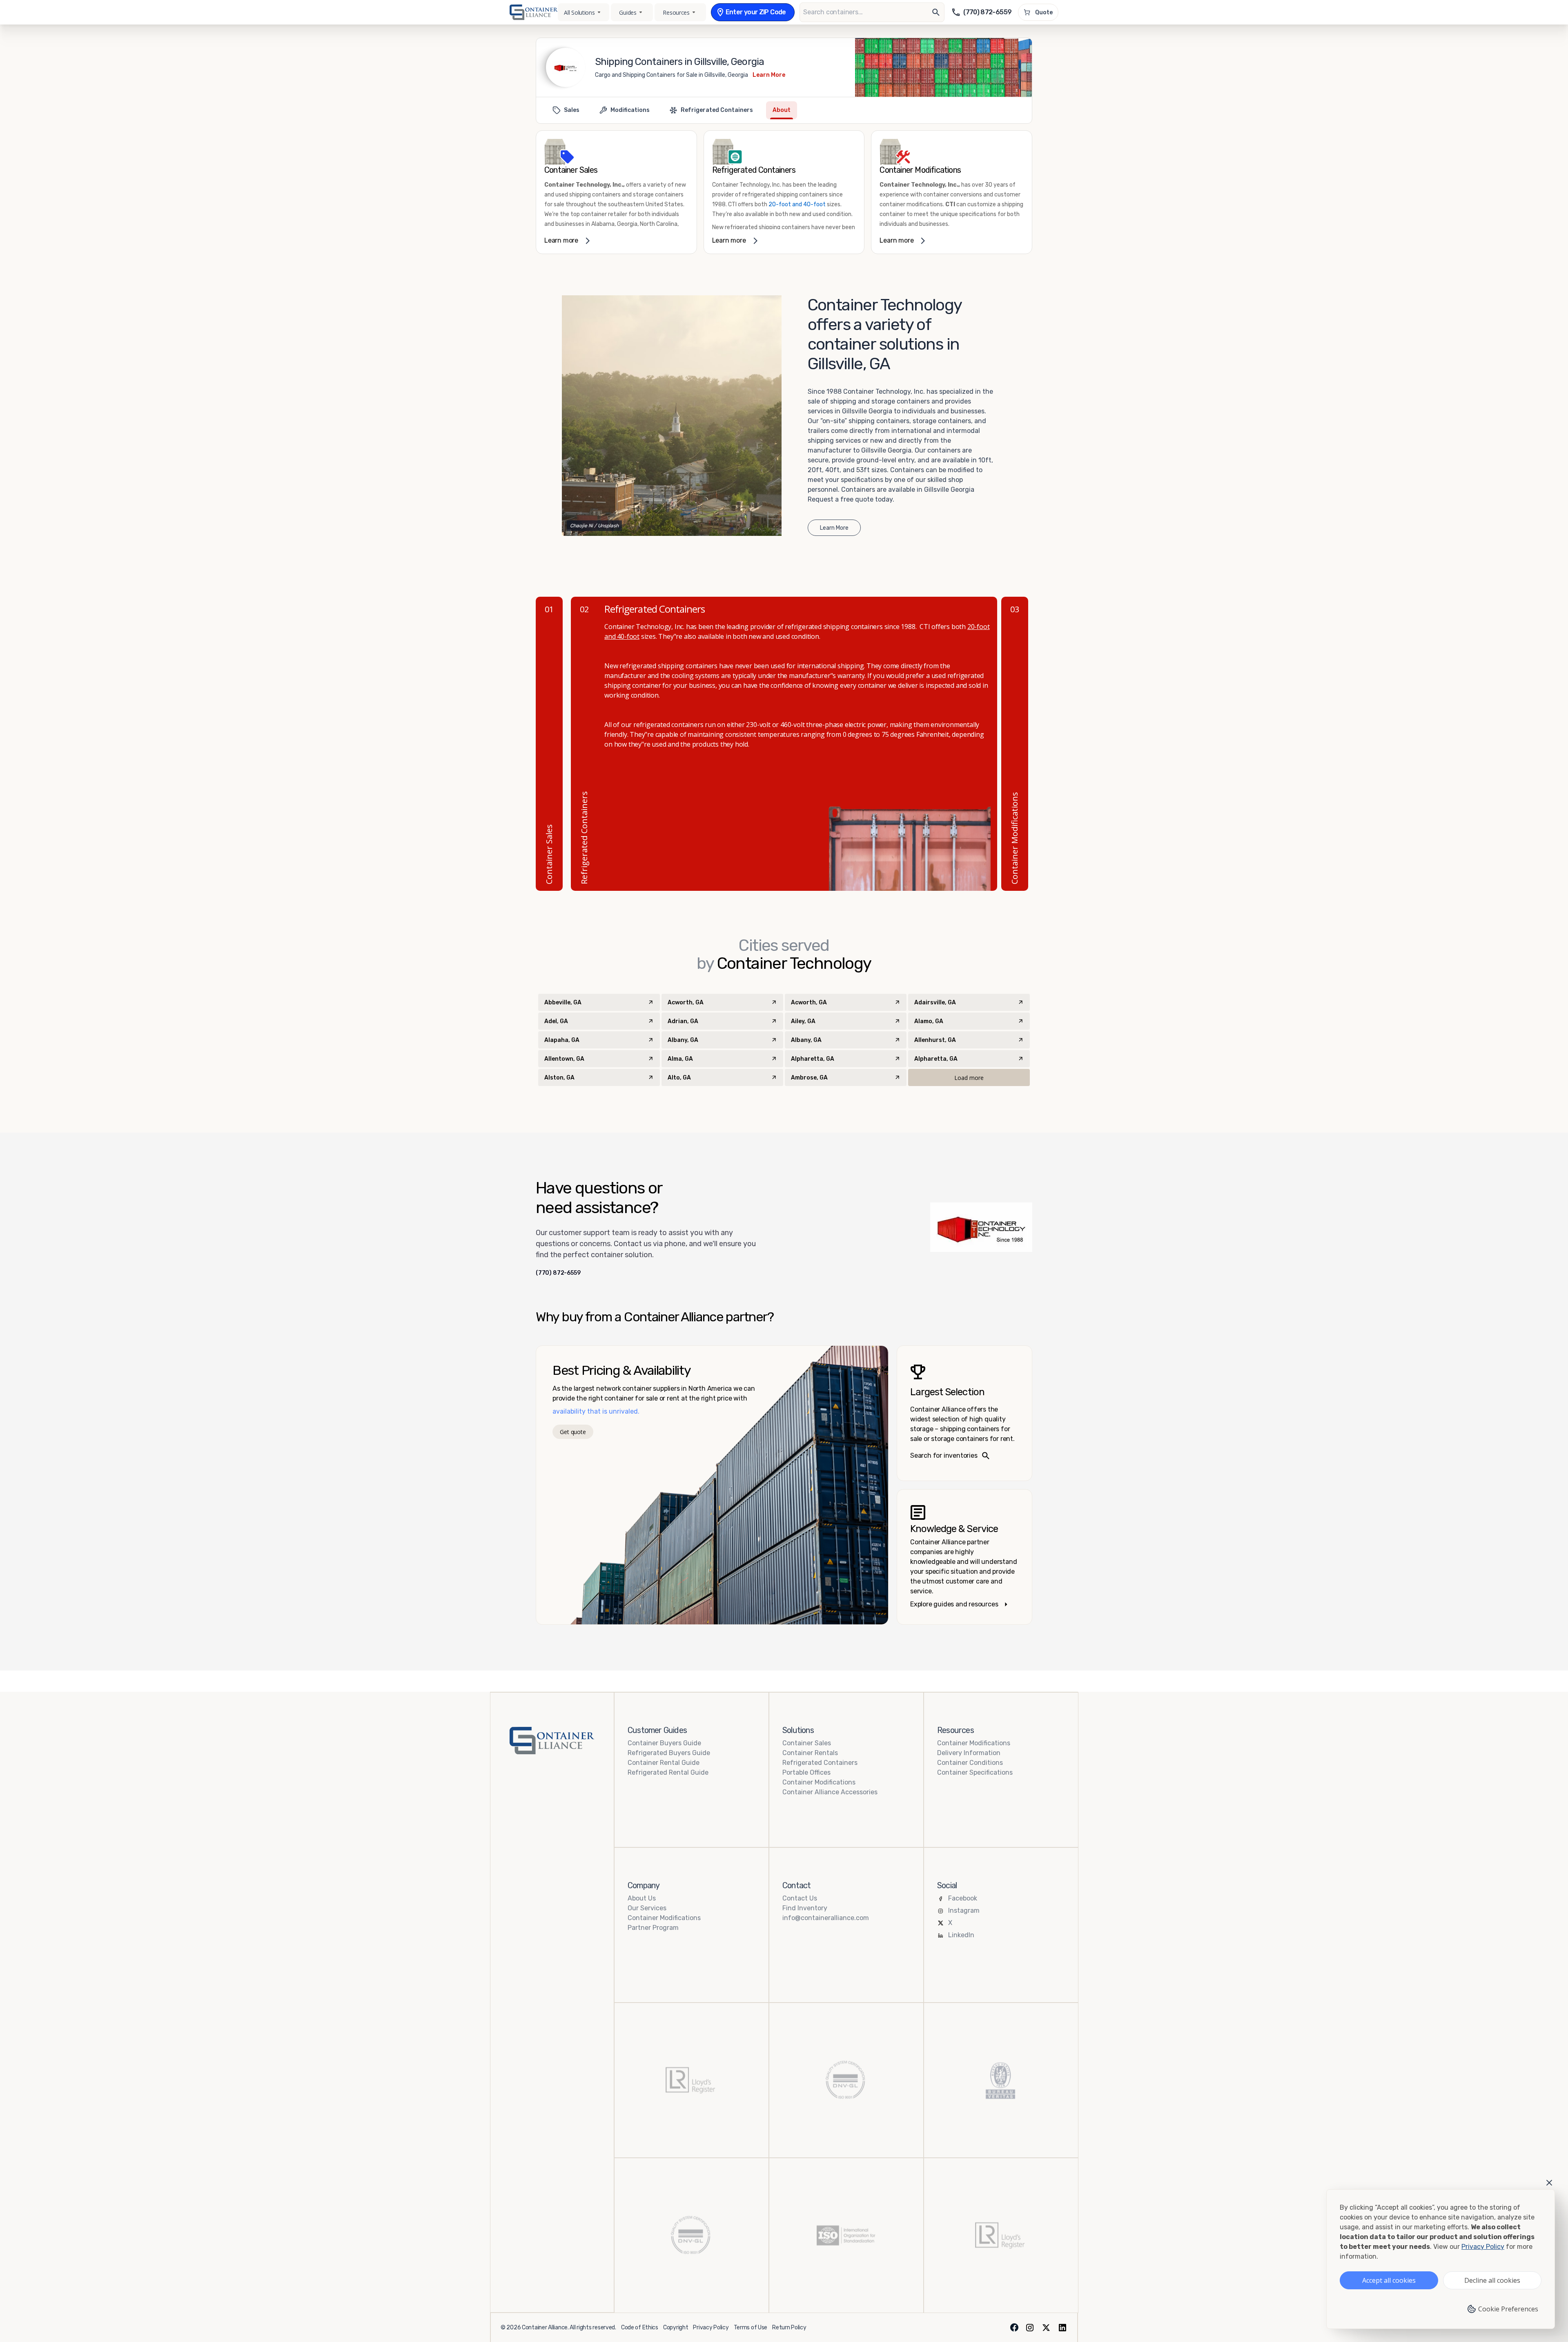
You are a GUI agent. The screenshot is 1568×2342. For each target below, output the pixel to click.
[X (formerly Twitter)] (1046, 2328)
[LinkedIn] (1062, 2328)
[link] (616, 192)
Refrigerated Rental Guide (668, 1772)
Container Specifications (975, 1772)
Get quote (573, 1432)
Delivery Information (969, 1753)
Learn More (769, 75)
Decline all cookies (1492, 2280)
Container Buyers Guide (664, 1743)
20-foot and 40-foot (797, 204)
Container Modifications (819, 1782)
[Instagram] (1030, 2328)
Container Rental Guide (664, 1763)
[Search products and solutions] (936, 12)
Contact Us (800, 1898)
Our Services (647, 1908)
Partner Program (653, 1928)
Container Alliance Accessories (830, 1792)
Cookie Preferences (1508, 2309)
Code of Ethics (640, 2328)
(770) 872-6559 (558, 1273)
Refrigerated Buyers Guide (669, 1753)
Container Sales (807, 1743)
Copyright (676, 2328)
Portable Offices (806, 1772)
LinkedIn (961, 1935)
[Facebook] (1014, 2328)
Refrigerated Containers (820, 1763)
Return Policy (789, 2328)
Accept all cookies (1389, 2280)
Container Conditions (970, 1763)
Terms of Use (751, 2328)
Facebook (963, 1898)
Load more (969, 1078)
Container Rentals (810, 1753)
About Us (642, 1898)
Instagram (964, 1910)
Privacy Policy (711, 2328)
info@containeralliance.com (826, 1918)
